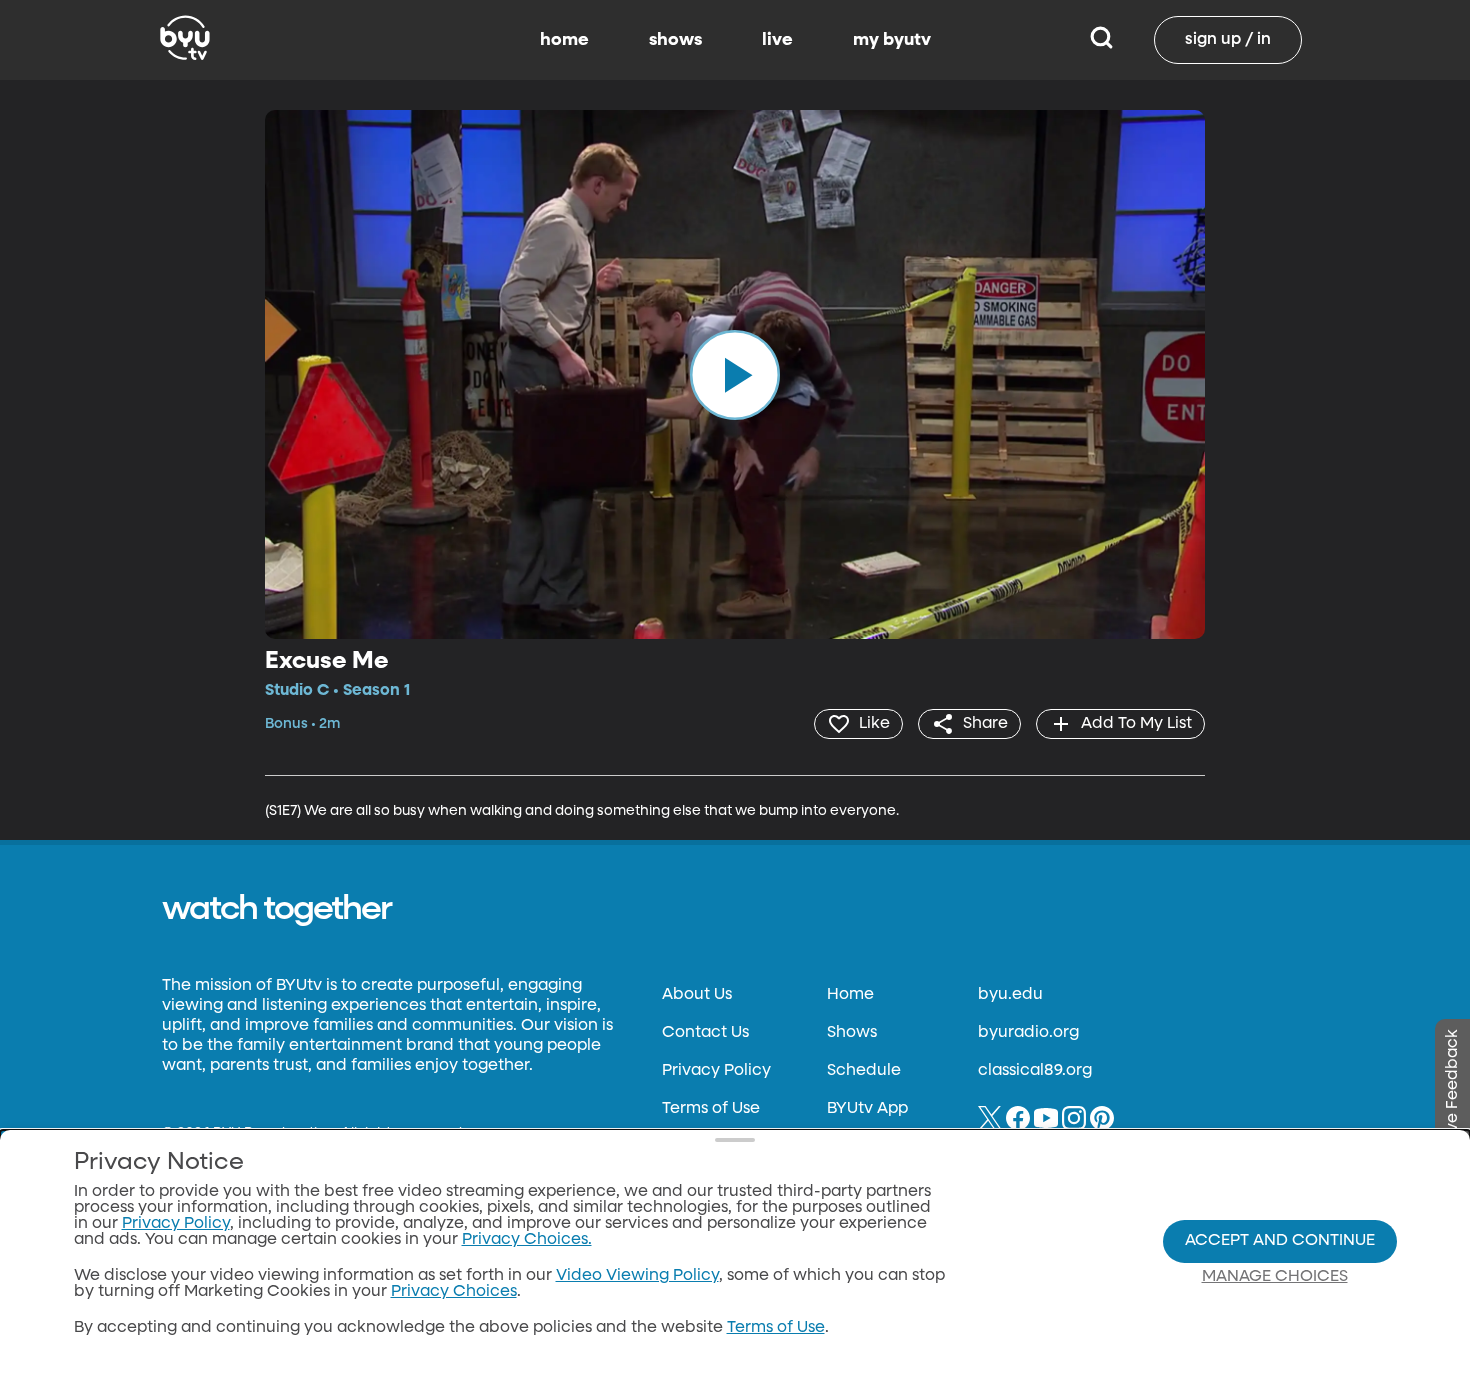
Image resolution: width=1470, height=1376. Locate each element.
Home (850, 995)
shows (675, 40)
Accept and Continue (1280, 1241)
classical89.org (1035, 1071)
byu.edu (1010, 995)
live (777, 40)
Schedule (864, 1071)
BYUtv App (867, 1109)
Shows (852, 1033)
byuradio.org (1028, 1033)
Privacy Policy (716, 1071)
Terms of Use (711, 1109)
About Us (697, 995)
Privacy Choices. (527, 1240)
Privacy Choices (454, 1292)
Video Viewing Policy (637, 1276)
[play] (735, 374)
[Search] (1101, 40)
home (564, 40)
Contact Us (705, 1033)
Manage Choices (1275, 1277)
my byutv (892, 40)
